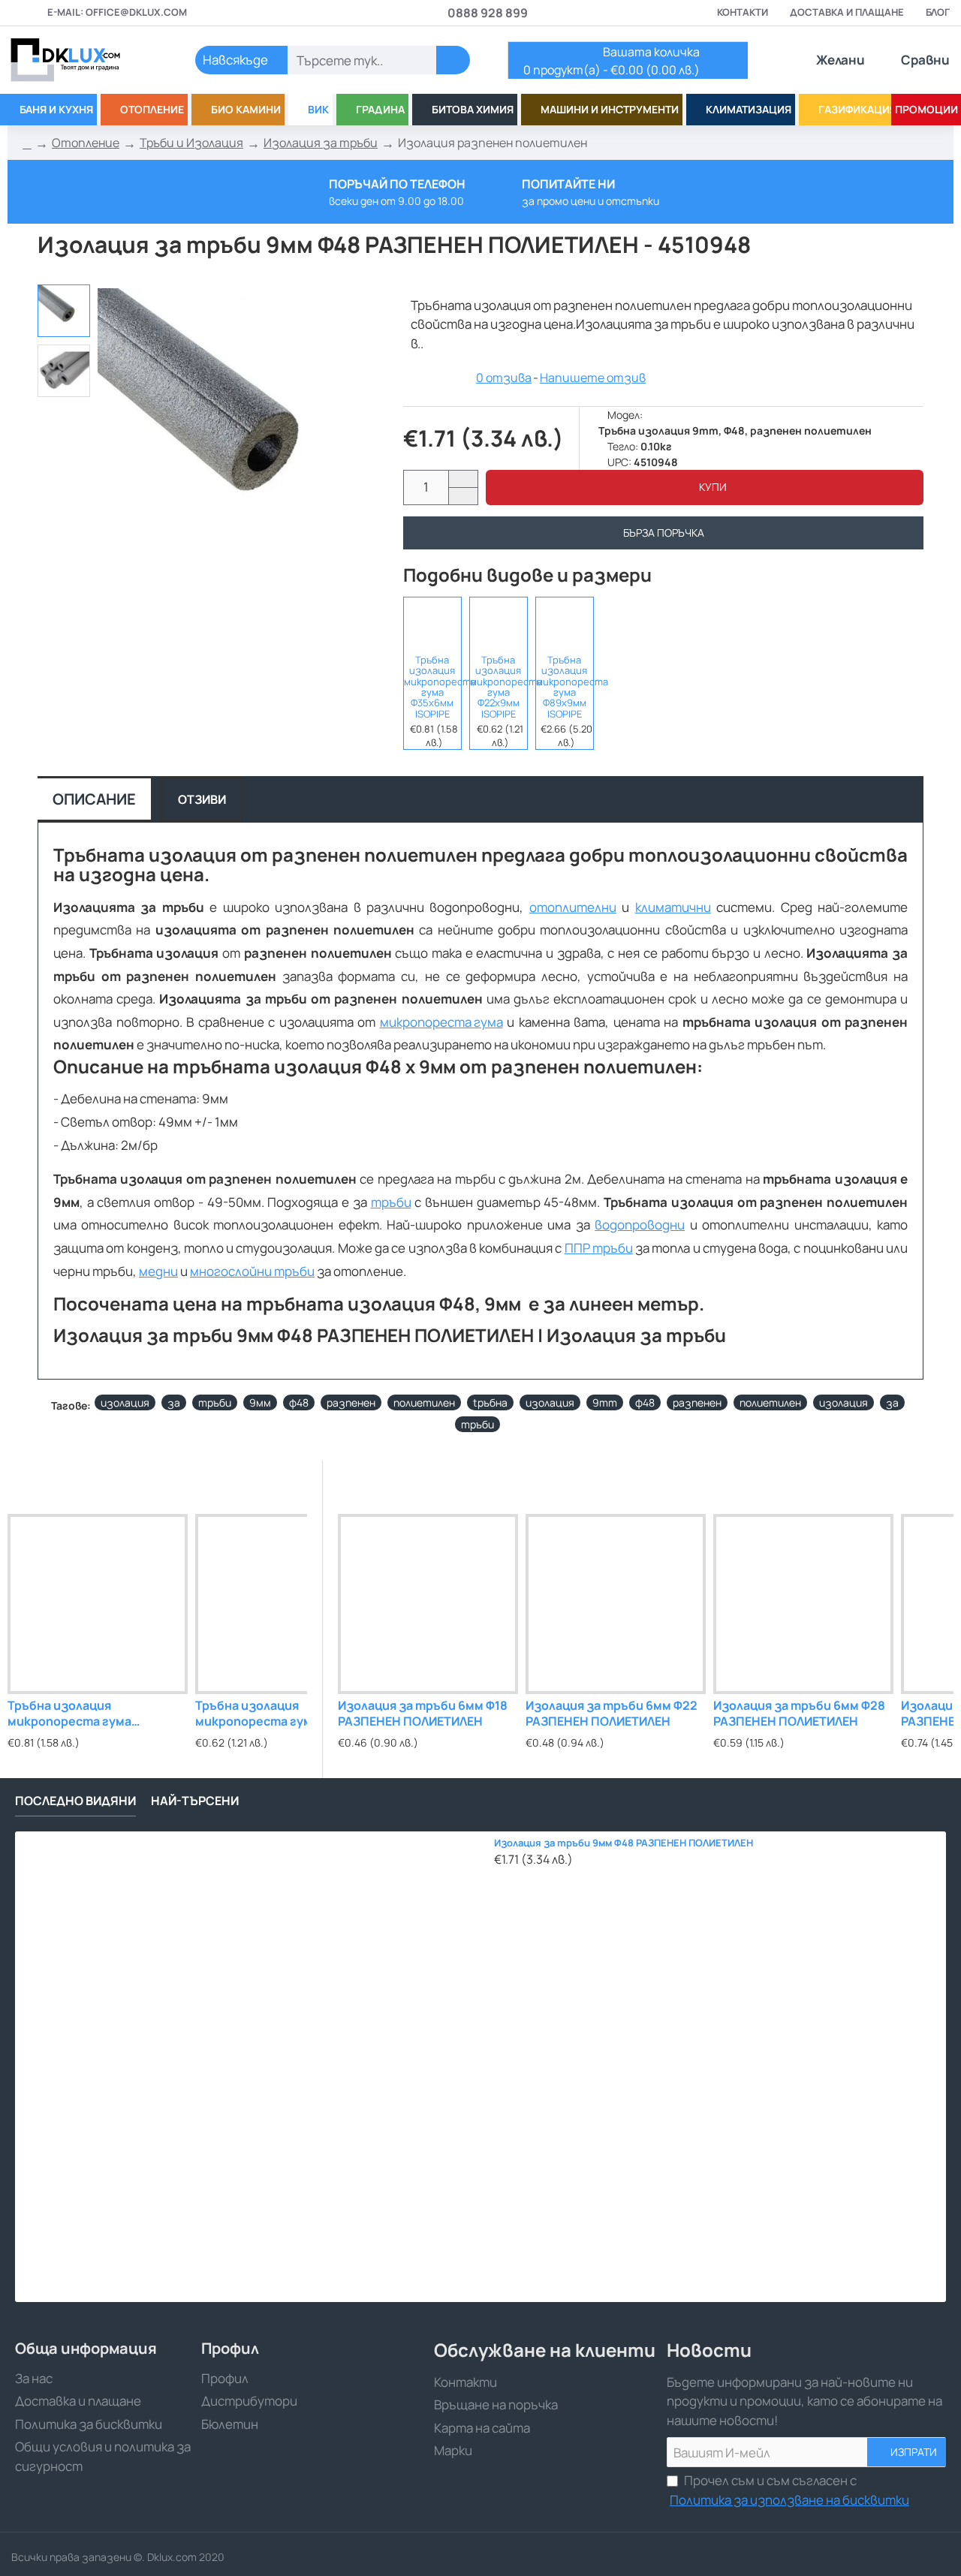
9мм (260, 1402)
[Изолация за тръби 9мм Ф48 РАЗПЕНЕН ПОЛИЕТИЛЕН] (250, 2067)
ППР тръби (599, 1248)
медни (158, 1271)
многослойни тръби (252, 1271)
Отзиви (202, 799)
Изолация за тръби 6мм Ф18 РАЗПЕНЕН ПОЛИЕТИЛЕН (423, 1714)
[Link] (83, 60)
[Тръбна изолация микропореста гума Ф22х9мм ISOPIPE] (499, 623)
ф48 (299, 1402)
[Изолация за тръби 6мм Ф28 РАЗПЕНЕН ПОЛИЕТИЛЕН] (803, 1604)
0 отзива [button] (504, 378)
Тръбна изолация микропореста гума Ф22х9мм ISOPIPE (499, 687)
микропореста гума (441, 1022)
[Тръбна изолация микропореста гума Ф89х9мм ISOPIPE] (565, 623)
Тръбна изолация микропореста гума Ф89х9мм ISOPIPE (565, 687)
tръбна (490, 1402)
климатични (673, 907)
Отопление (86, 143)
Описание (94, 799)
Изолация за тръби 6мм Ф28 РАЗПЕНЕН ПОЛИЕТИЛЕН (799, 1714)
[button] (705, 488)
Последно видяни (75, 1801)
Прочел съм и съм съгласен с (789, 2490)
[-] (463, 496)
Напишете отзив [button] (593, 378)
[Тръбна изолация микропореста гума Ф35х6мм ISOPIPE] (432, 623)
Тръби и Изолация (191, 143)
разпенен (351, 1402)
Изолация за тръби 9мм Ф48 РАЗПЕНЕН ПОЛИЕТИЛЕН (624, 1843)
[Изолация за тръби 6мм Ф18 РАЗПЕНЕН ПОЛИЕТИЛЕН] (428, 1604)
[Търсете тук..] (453, 60)
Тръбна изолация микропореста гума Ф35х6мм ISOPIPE (432, 687)
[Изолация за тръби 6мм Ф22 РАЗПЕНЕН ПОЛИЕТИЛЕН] (616, 1604)
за (174, 1402)
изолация (125, 1402)
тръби (391, 1202)
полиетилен (424, 1402)
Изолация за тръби (321, 143)
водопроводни (640, 1225)
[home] (27, 143)
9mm (605, 1402)
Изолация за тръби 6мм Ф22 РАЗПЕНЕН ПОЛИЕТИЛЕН (612, 1714)
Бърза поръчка (664, 533)
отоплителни (573, 907)
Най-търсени (195, 1801)
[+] (463, 479)
